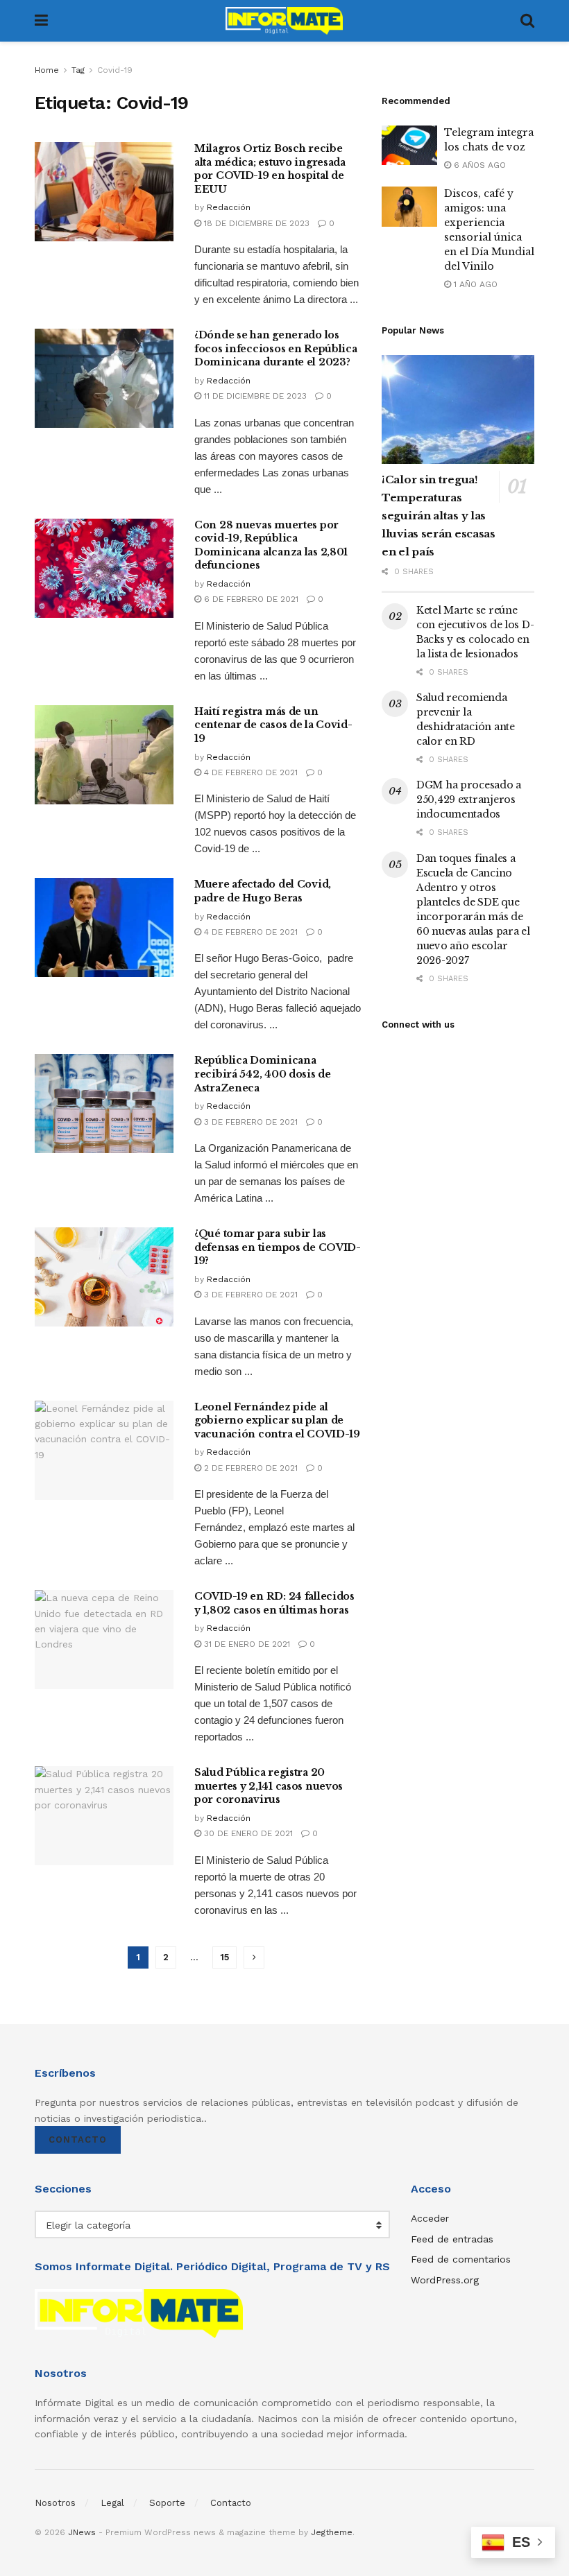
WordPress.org (445, 2280)
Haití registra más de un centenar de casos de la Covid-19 (273, 725)
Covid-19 (115, 70)
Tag (78, 70)
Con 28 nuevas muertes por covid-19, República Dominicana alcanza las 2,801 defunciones (271, 545)
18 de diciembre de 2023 (255, 223)
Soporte (167, 2503)
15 (224, 1957)
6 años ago (478, 165)
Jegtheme (332, 2532)
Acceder (430, 2218)
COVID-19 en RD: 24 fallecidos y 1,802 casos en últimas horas (274, 1603)
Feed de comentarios (461, 2259)
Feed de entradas (452, 2239)
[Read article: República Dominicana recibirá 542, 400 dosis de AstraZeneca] (104, 1104)
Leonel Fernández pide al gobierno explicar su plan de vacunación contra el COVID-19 (277, 1420)
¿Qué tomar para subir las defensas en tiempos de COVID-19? (278, 1247)
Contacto (78, 2140)
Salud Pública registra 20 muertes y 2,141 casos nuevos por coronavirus (269, 1786)
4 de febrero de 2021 (249, 772)
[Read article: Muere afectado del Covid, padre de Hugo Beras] (104, 927)
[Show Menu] (41, 21)
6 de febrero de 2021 (250, 599)
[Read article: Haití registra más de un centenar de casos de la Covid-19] (104, 755)
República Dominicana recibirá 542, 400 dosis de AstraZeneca (263, 1074)
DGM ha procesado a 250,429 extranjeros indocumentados (469, 799)
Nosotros (55, 2503)
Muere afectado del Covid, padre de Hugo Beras (263, 891)
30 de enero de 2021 (247, 1833)
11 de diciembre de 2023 (254, 396)
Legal (112, 2503)
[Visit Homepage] (284, 21)
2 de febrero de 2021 (249, 1468)
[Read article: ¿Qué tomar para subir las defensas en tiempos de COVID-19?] (104, 1277)
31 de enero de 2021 (246, 1644)
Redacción (229, 207)
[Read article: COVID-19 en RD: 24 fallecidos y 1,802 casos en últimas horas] (104, 1640)
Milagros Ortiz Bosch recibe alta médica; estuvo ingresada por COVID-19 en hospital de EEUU (270, 169)
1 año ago (474, 284)
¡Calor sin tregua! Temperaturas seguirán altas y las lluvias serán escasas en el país (439, 516)
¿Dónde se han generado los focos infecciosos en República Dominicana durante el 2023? (276, 348)
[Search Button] (527, 21)
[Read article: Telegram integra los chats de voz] (409, 145)
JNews (82, 2532)
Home (47, 70)
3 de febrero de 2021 (249, 1122)
